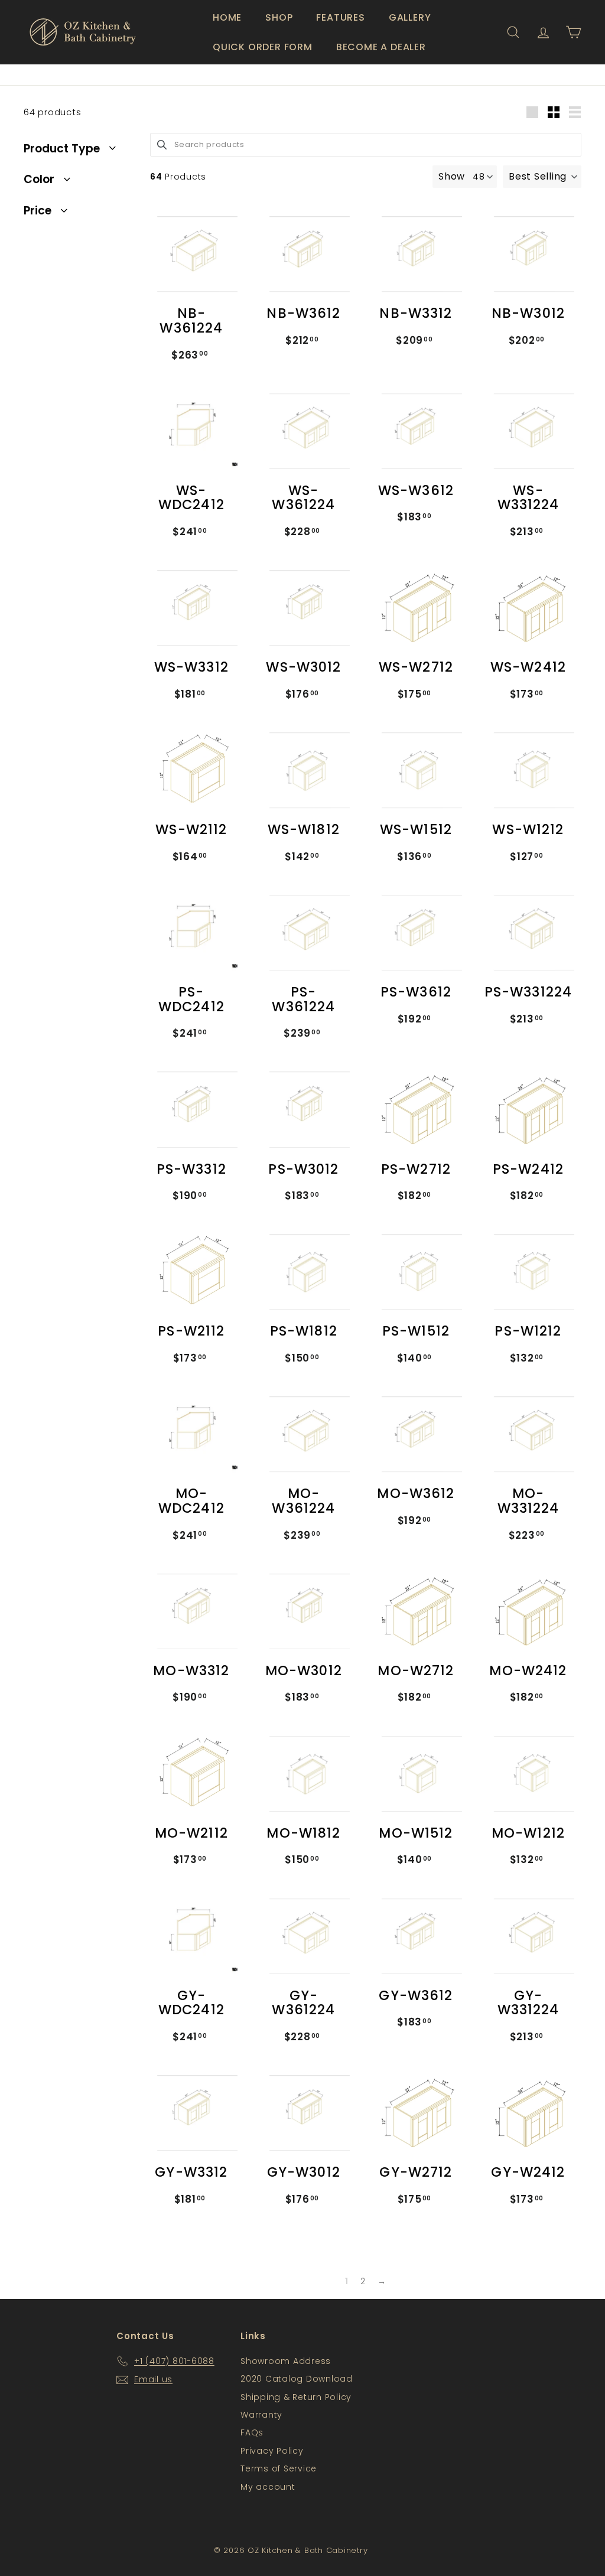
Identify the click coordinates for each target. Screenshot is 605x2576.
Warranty (261, 2415)
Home (227, 17)
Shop (279, 17)
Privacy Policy (272, 2451)
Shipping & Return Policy (296, 2397)
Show (452, 176)
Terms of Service (279, 2468)
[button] (542, 177)
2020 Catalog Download (297, 2379)
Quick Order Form (263, 47)
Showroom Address (286, 2361)
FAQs (252, 2432)
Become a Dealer (381, 47)
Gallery (410, 17)
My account (268, 2487)
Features (340, 17)
